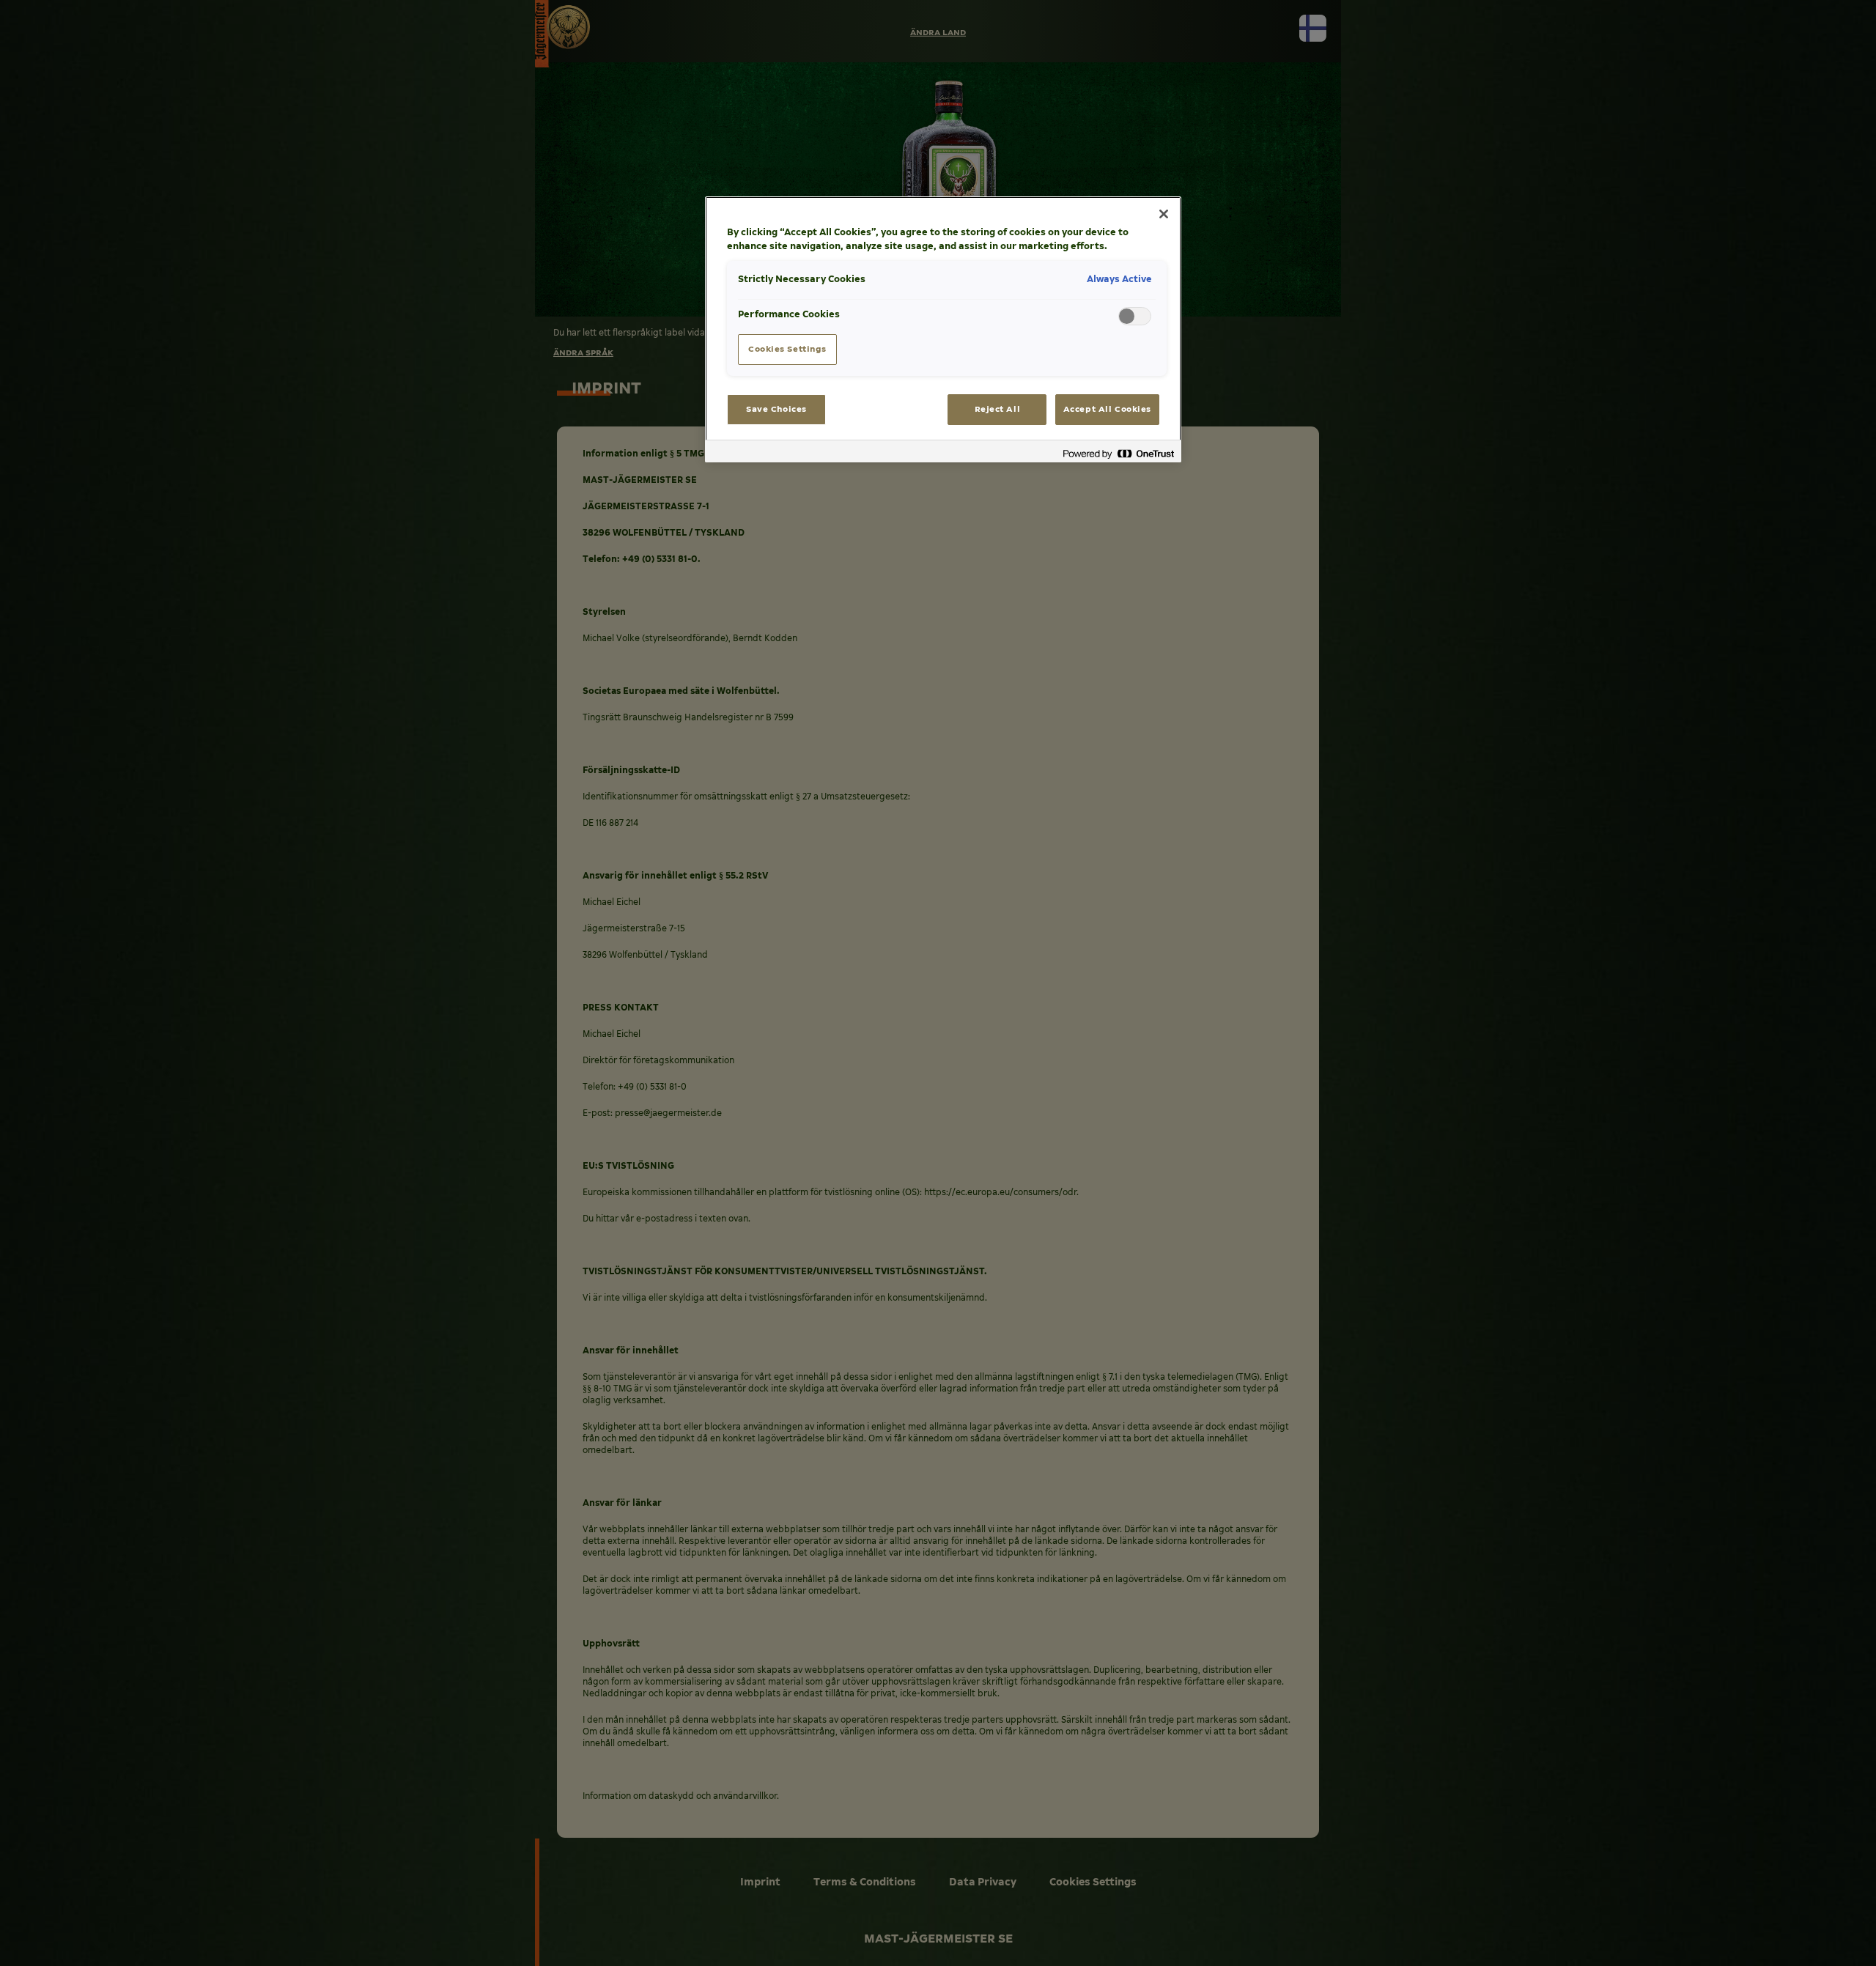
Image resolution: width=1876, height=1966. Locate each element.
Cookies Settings (787, 349)
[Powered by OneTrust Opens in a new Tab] (1118, 453)
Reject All (998, 409)
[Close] (1164, 214)
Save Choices (776, 409)
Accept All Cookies (1107, 409)
